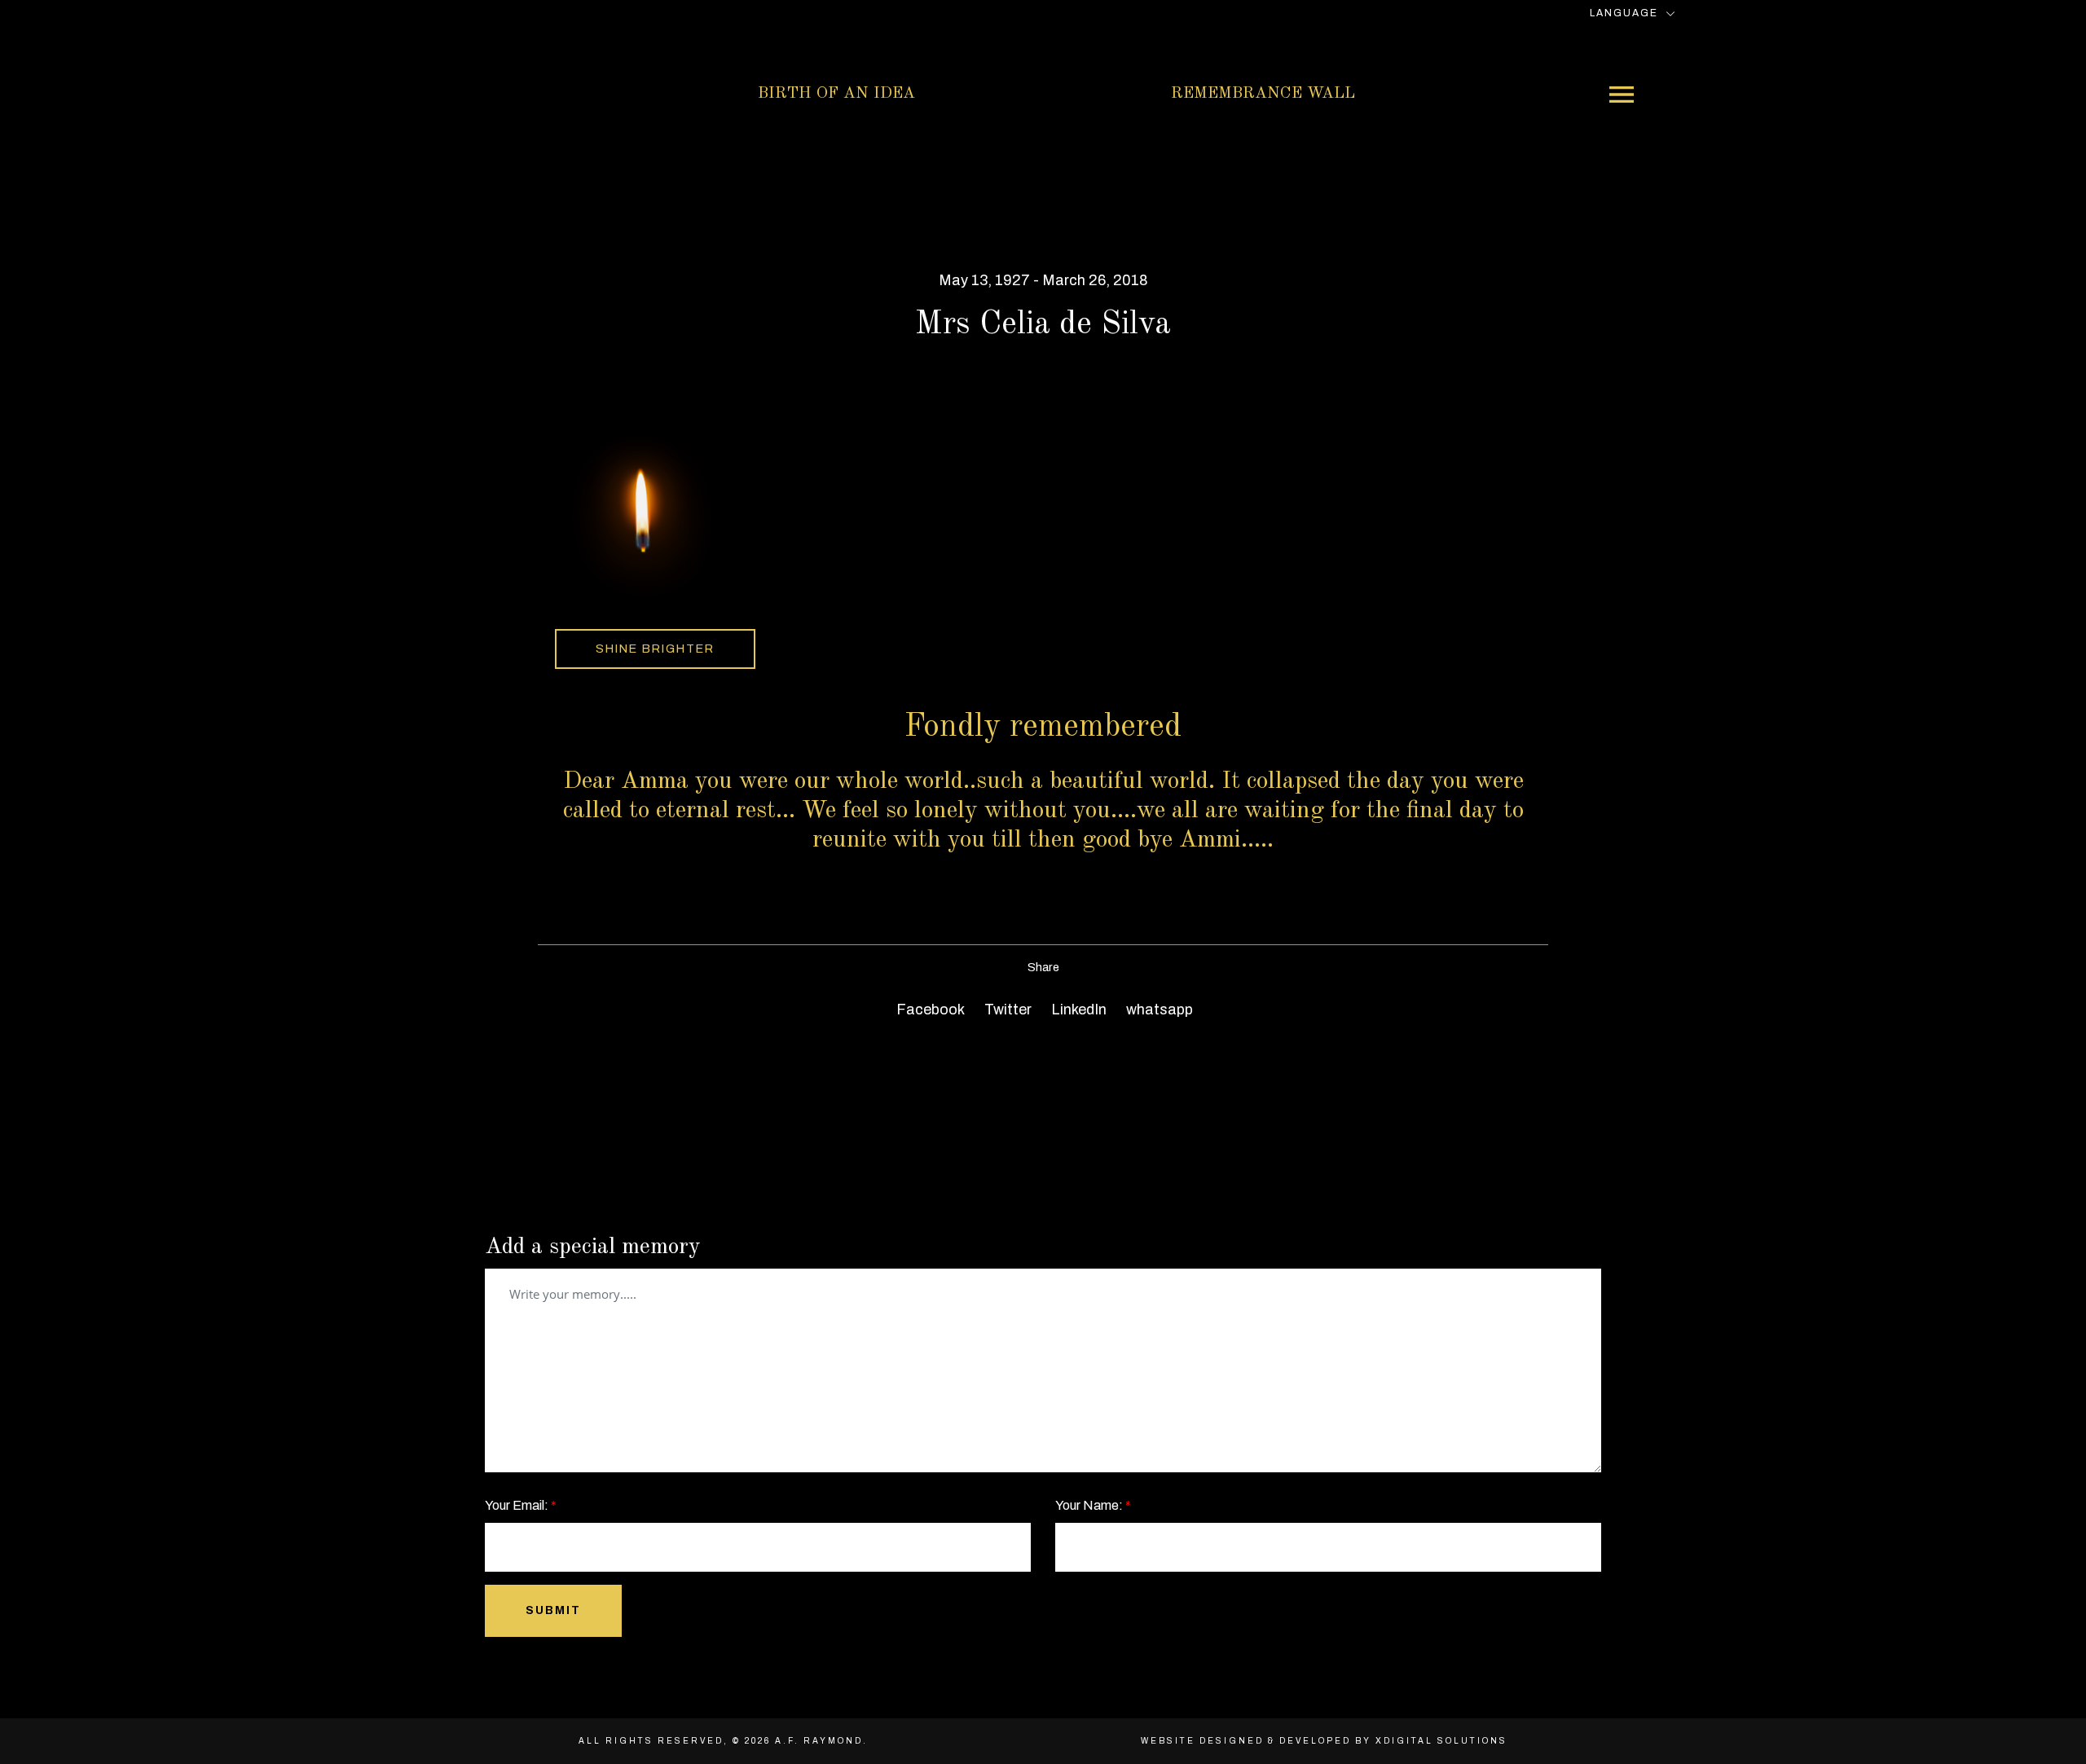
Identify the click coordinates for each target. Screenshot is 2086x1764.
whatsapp (1158, 1010)
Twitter (1006, 1010)
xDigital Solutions (1441, 1741)
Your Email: (521, 1505)
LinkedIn (1077, 1010)
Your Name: (1093, 1505)
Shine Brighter (655, 649)
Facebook (929, 1010)
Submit (553, 1610)
